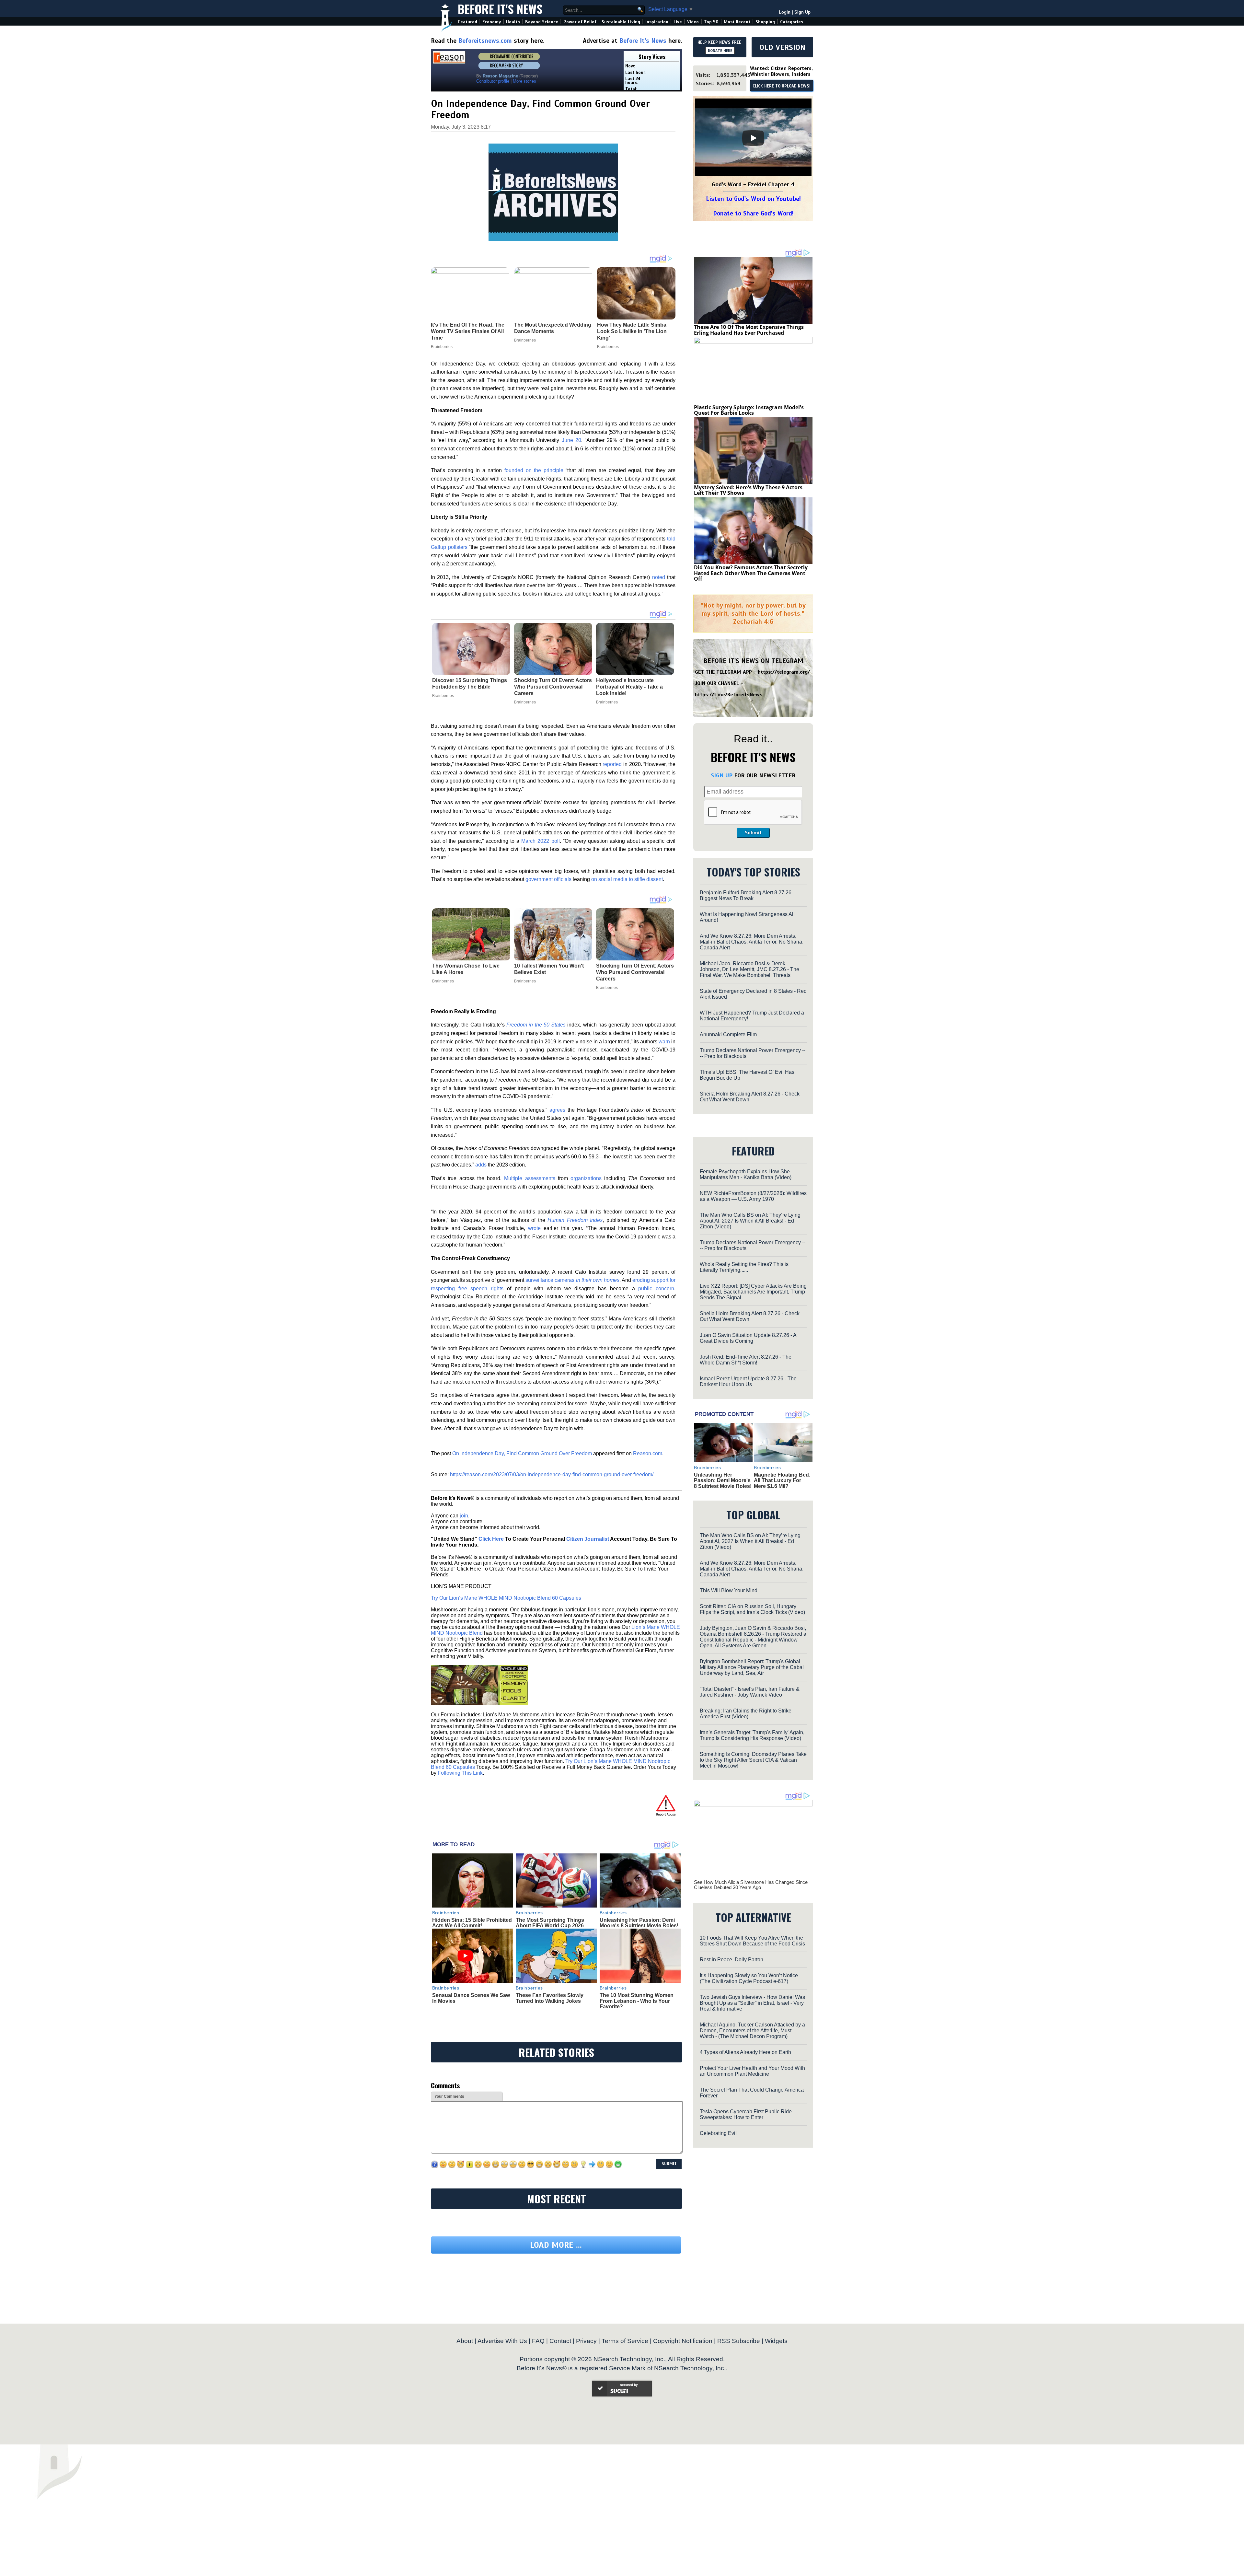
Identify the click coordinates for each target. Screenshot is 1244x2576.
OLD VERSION (782, 47)
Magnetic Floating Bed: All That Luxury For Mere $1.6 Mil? (782, 1480)
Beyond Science (542, 22)
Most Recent (737, 22)
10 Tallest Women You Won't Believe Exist (549, 969)
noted (659, 577)
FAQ (538, 2401)
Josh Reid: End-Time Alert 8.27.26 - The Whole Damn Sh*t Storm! (746, 1360)
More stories (524, 81)
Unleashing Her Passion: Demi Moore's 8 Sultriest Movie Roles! (639, 1923)
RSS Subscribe (739, 2401)
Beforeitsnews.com (485, 41)
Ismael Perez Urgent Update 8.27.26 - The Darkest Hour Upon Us (748, 1381)
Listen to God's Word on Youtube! (753, 199)
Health (513, 22)
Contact (560, 2401)
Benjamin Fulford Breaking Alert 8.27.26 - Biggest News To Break (747, 895)
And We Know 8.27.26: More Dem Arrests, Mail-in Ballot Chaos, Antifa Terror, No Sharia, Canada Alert (752, 942)
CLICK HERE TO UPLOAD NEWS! (782, 86)
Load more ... (556, 2305)
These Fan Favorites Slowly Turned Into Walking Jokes (550, 1998)
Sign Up (802, 12)
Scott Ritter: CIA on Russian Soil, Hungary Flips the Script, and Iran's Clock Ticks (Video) (752, 1609)
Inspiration (657, 22)
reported (612, 764)
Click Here (491, 1539)
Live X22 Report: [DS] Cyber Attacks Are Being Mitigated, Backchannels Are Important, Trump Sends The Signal (753, 1292)
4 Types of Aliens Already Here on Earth (745, 2052)
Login (785, 12)
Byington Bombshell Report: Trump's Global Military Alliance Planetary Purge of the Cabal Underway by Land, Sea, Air (752, 1667)
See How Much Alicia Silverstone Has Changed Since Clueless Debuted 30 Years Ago (751, 1885)
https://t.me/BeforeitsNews (729, 695)
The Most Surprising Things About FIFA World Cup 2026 (550, 1923)
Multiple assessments (530, 1178)
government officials (548, 879)
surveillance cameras (572, 1280)
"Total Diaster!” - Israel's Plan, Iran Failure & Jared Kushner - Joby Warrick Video (750, 1692)
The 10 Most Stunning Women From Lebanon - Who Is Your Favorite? (637, 2001)
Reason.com (648, 1453)
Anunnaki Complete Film (728, 1034)
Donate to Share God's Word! (753, 213)
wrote (534, 1228)
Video (693, 22)
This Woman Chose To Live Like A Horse (466, 969)
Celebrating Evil (718, 2133)
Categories (792, 22)
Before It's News (500, 9)
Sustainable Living (621, 22)
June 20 (571, 440)
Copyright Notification (683, 2401)
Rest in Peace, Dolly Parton (731, 1960)
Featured (468, 22)
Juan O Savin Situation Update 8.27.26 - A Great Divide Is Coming (748, 1338)
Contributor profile (493, 81)
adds (481, 1165)
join (464, 1516)
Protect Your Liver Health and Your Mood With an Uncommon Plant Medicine (752, 2071)
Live (678, 22)
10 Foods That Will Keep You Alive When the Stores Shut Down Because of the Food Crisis (752, 1941)
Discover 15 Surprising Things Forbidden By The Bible (470, 684)
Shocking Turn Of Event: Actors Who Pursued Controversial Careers (553, 687)
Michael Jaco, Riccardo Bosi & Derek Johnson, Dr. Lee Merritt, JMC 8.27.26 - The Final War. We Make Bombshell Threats (749, 969)
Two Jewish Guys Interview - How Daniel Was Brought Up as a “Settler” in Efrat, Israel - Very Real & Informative (752, 2003)
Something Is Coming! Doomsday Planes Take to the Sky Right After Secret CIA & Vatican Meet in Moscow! (753, 1760)
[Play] (753, 138)
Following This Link (460, 1773)
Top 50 (711, 22)
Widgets (776, 2401)
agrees (557, 1110)
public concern (656, 1288)
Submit (753, 833)
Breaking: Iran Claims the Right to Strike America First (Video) (746, 1714)
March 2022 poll (540, 841)
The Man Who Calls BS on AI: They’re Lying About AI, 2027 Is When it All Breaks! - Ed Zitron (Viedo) (750, 1221)
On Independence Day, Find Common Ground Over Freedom (522, 1453)
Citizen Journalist (588, 1539)
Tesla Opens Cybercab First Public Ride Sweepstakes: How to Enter (746, 2114)
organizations (586, 1178)
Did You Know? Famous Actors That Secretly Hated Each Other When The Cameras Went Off (751, 573)
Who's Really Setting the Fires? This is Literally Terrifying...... (744, 1267)
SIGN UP (722, 775)
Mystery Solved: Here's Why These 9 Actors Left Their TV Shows (748, 490)
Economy (492, 22)
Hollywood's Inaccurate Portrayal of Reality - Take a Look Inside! (629, 687)
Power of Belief (580, 22)
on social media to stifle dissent (627, 879)
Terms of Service (625, 2401)
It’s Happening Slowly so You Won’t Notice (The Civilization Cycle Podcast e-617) (749, 1978)
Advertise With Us (502, 2401)
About (465, 2401)
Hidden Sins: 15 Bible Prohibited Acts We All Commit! (472, 1923)
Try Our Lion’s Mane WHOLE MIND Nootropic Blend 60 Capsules (506, 1598)
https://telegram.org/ (784, 672)
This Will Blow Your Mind (729, 1590)
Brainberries (443, 696)
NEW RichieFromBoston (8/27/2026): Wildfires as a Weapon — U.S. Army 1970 (753, 1196)
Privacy (586, 2401)
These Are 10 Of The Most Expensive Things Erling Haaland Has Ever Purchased (749, 330)
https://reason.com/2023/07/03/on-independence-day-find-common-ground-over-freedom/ (552, 1474)
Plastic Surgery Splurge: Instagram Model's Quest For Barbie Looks (749, 410)
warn (664, 1042)
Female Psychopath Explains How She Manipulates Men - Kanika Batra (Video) (746, 1174)
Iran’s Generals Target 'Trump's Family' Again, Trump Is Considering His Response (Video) (752, 1735)
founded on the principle (534, 470)
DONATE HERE (720, 51)
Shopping (765, 22)
